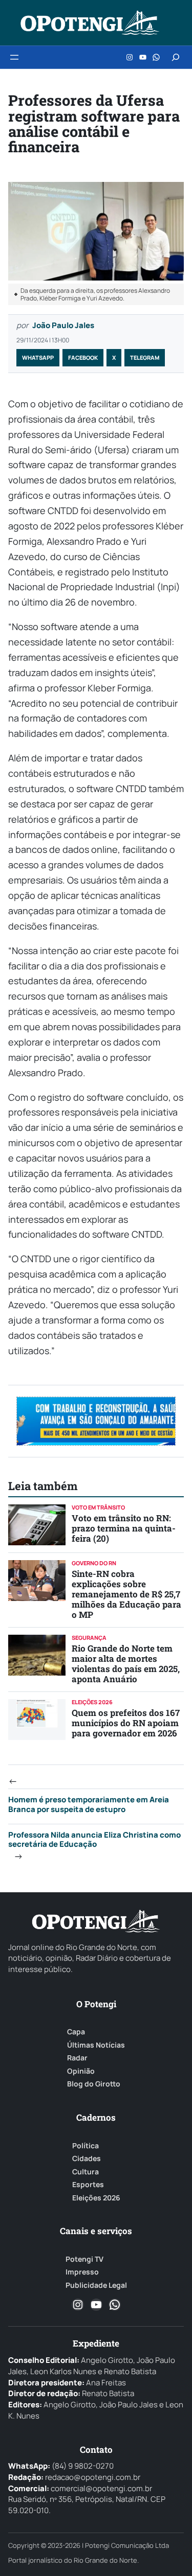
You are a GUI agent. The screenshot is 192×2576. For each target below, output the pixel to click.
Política (86, 2146)
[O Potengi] (90, 23)
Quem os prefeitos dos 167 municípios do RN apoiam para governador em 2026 (126, 1723)
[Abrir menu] (14, 57)
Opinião (81, 2071)
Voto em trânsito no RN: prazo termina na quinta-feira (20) (124, 1528)
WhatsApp (38, 357)
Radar (77, 2058)
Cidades (87, 2159)
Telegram (145, 357)
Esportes (88, 2185)
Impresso (82, 2272)
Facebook (83, 357)
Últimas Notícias (96, 2045)
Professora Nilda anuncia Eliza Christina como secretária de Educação (94, 1840)
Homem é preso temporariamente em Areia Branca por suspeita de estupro (89, 1804)
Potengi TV (84, 2259)
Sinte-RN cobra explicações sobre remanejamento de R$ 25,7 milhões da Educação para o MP (126, 1594)
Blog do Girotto (94, 2084)
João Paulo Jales (63, 325)
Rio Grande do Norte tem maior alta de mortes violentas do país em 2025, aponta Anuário (126, 1664)
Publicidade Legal (96, 2285)
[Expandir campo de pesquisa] (176, 57)
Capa (76, 2032)
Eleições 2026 (96, 2198)
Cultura (86, 2172)
